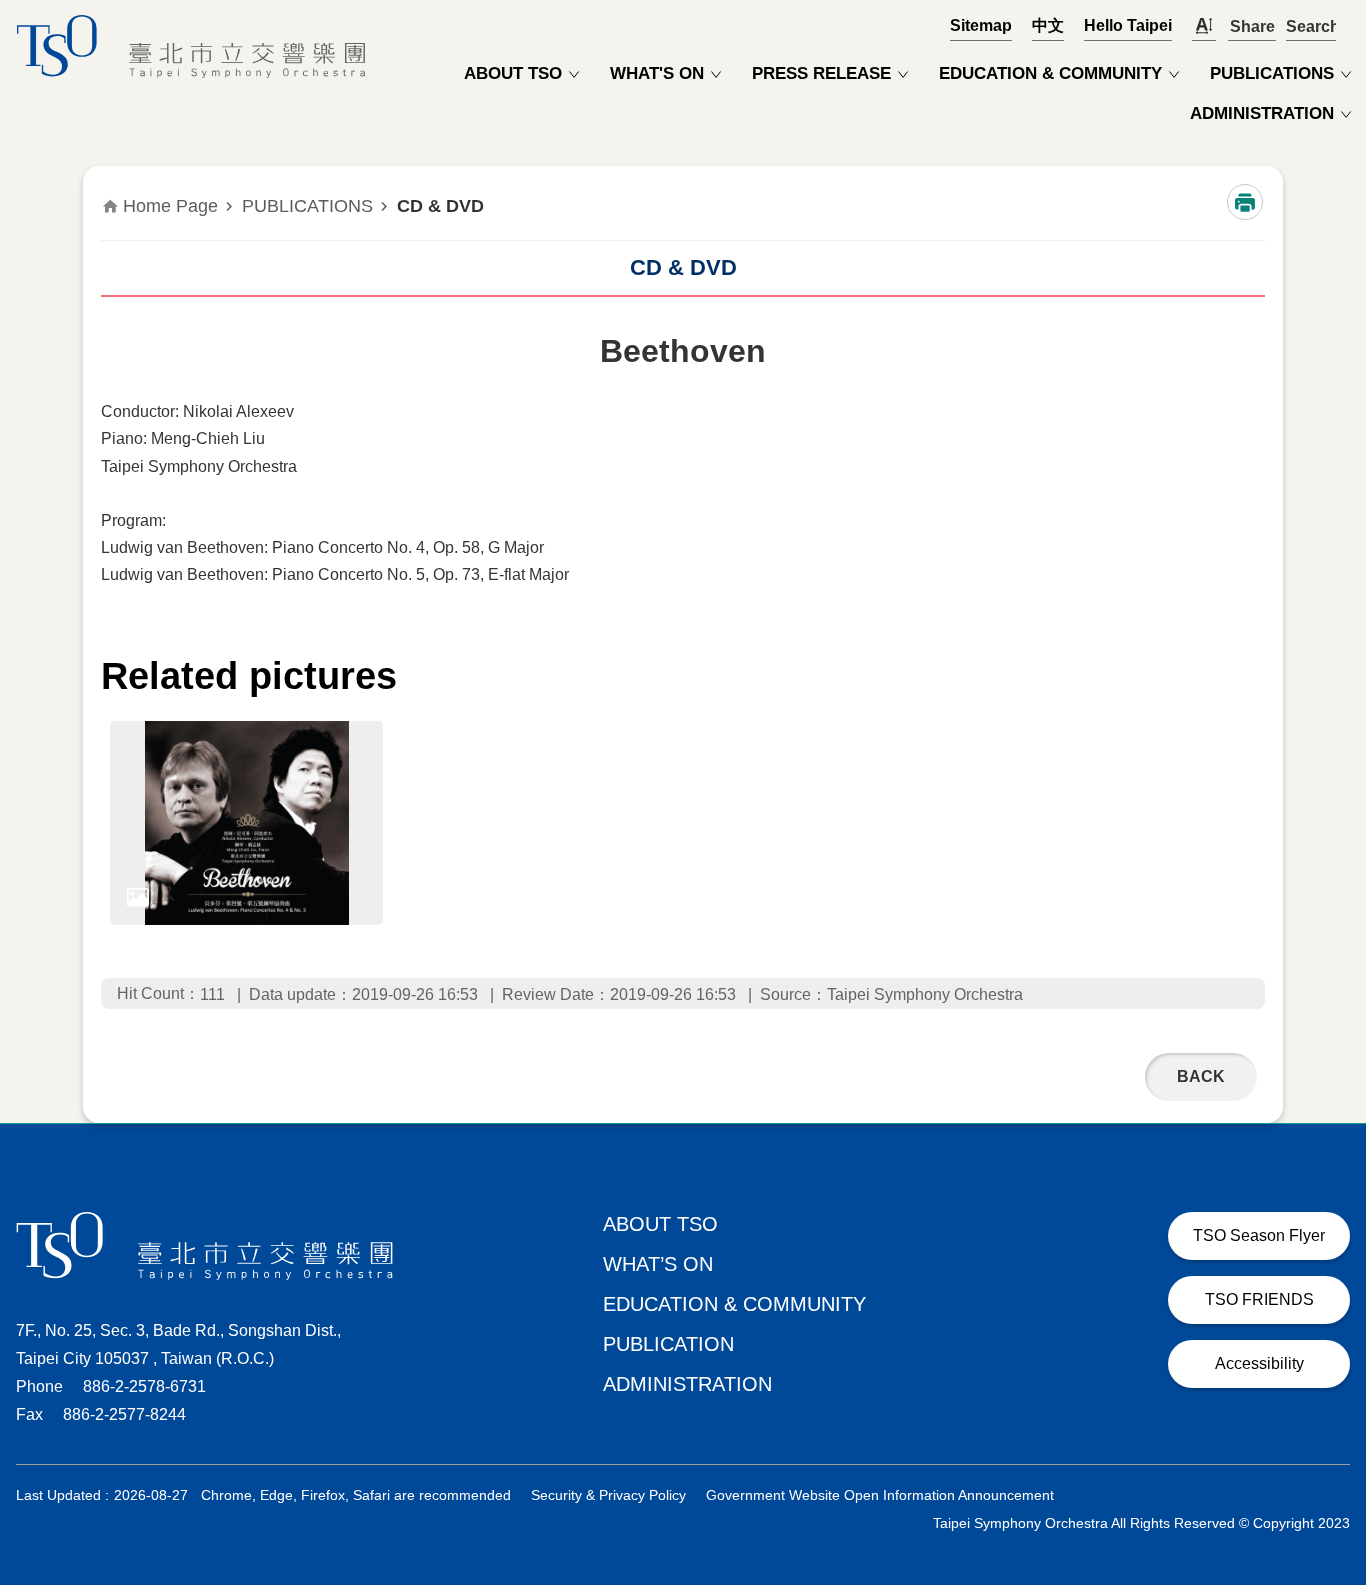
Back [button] (1201, 1076)
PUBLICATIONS (1272, 73)
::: (12, 10)
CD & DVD (440, 206)
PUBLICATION (668, 1344)
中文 (1048, 25)
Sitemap (981, 25)
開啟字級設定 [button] (1204, 26)
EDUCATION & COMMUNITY (1050, 73)
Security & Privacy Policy (608, 1495)
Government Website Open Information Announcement (880, 1495)
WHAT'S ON (657, 73)
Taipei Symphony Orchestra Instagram (1278, 1433)
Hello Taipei (1128, 25)
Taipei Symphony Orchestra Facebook (1230, 1433)
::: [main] (113, 186)
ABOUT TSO (513, 73)
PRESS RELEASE (821, 73)
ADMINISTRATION (1262, 113)
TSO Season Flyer (1259, 1235)
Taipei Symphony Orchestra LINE (1182, 1433)
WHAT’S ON (658, 1264)
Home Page (170, 206)
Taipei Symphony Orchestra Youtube (1326, 1433)
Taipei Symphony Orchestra (196, 46)
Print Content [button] (1245, 202)
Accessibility (1259, 1363)
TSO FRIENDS (1259, 1299)
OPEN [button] (1311, 26)
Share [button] (1252, 26)
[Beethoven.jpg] (246, 823)
